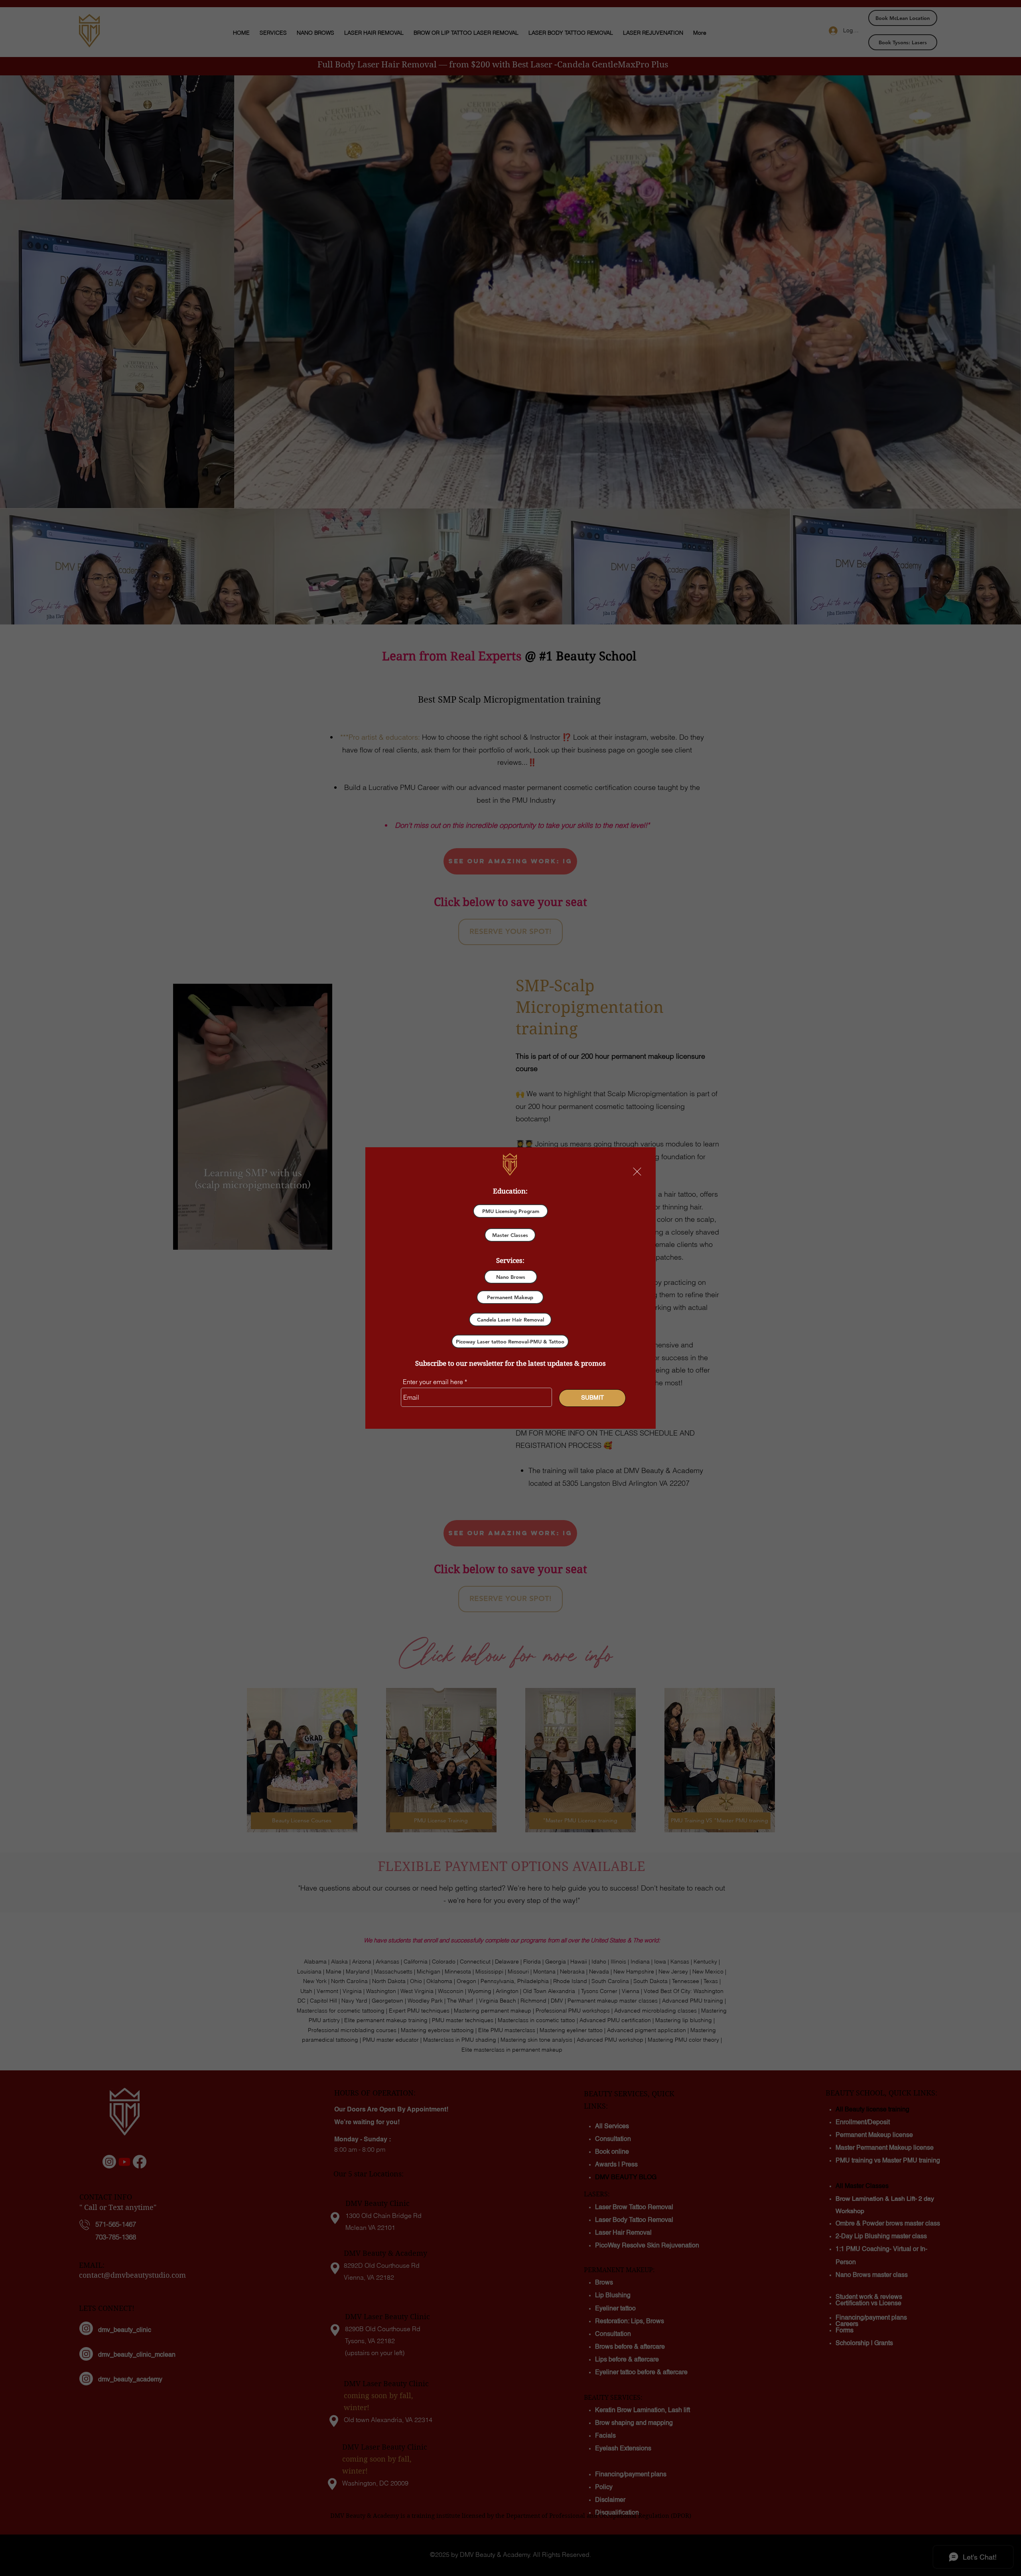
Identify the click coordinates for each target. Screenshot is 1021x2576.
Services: (510, 1260)
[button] (637, 1172)
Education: (510, 1191)
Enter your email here (433, 1382)
